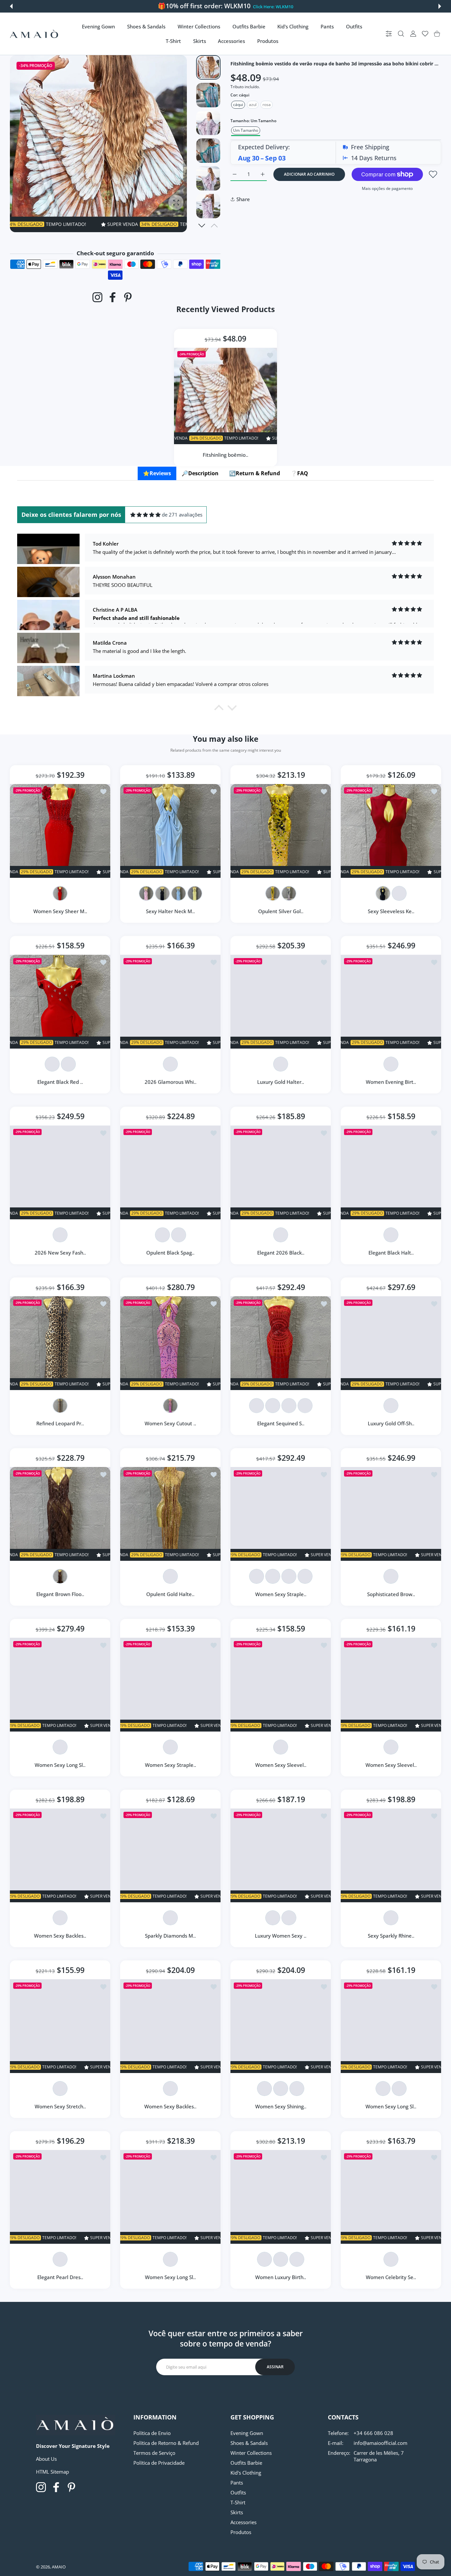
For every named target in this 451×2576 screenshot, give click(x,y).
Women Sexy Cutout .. (170, 1423)
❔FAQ (299, 473)
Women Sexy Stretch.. (60, 2106)
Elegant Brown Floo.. (60, 1594)
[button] (11, 6)
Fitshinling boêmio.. (225, 454)
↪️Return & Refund (255, 473)
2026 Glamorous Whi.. (171, 1082)
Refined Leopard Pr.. (60, 1423)
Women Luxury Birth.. (281, 2277)
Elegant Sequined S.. (281, 1423)
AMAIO (59, 2567)
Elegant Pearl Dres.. (60, 2277)
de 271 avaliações (182, 515)
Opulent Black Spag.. (170, 1253)
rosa (267, 105)
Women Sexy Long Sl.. (60, 1765)
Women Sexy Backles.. (60, 1936)
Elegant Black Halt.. (391, 1253)
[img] (145, 515)
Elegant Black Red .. (60, 1082)
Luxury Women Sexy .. (281, 1936)
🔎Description (200, 473)
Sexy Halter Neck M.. (170, 911)
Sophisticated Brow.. (391, 1594)
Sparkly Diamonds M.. (170, 1936)
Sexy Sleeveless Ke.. (391, 911)
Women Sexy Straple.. (281, 1594)
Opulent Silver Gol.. (281, 911)
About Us (46, 2459)
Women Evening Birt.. (391, 1082)
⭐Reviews (157, 473)
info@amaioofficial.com (381, 2443)
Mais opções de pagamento (387, 188)
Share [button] (243, 199)
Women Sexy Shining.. (281, 2106)
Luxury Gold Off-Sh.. (391, 1423)
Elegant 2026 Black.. (281, 1253)
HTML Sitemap (52, 2472)
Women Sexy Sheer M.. (60, 911)
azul (253, 105)
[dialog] (401, 34)
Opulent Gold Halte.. (170, 1594)
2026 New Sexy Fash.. (60, 1253)
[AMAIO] (34, 34)
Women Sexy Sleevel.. (281, 1765)
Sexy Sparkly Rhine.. (391, 1936)
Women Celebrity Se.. (391, 2277)
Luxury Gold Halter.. (281, 1082)
